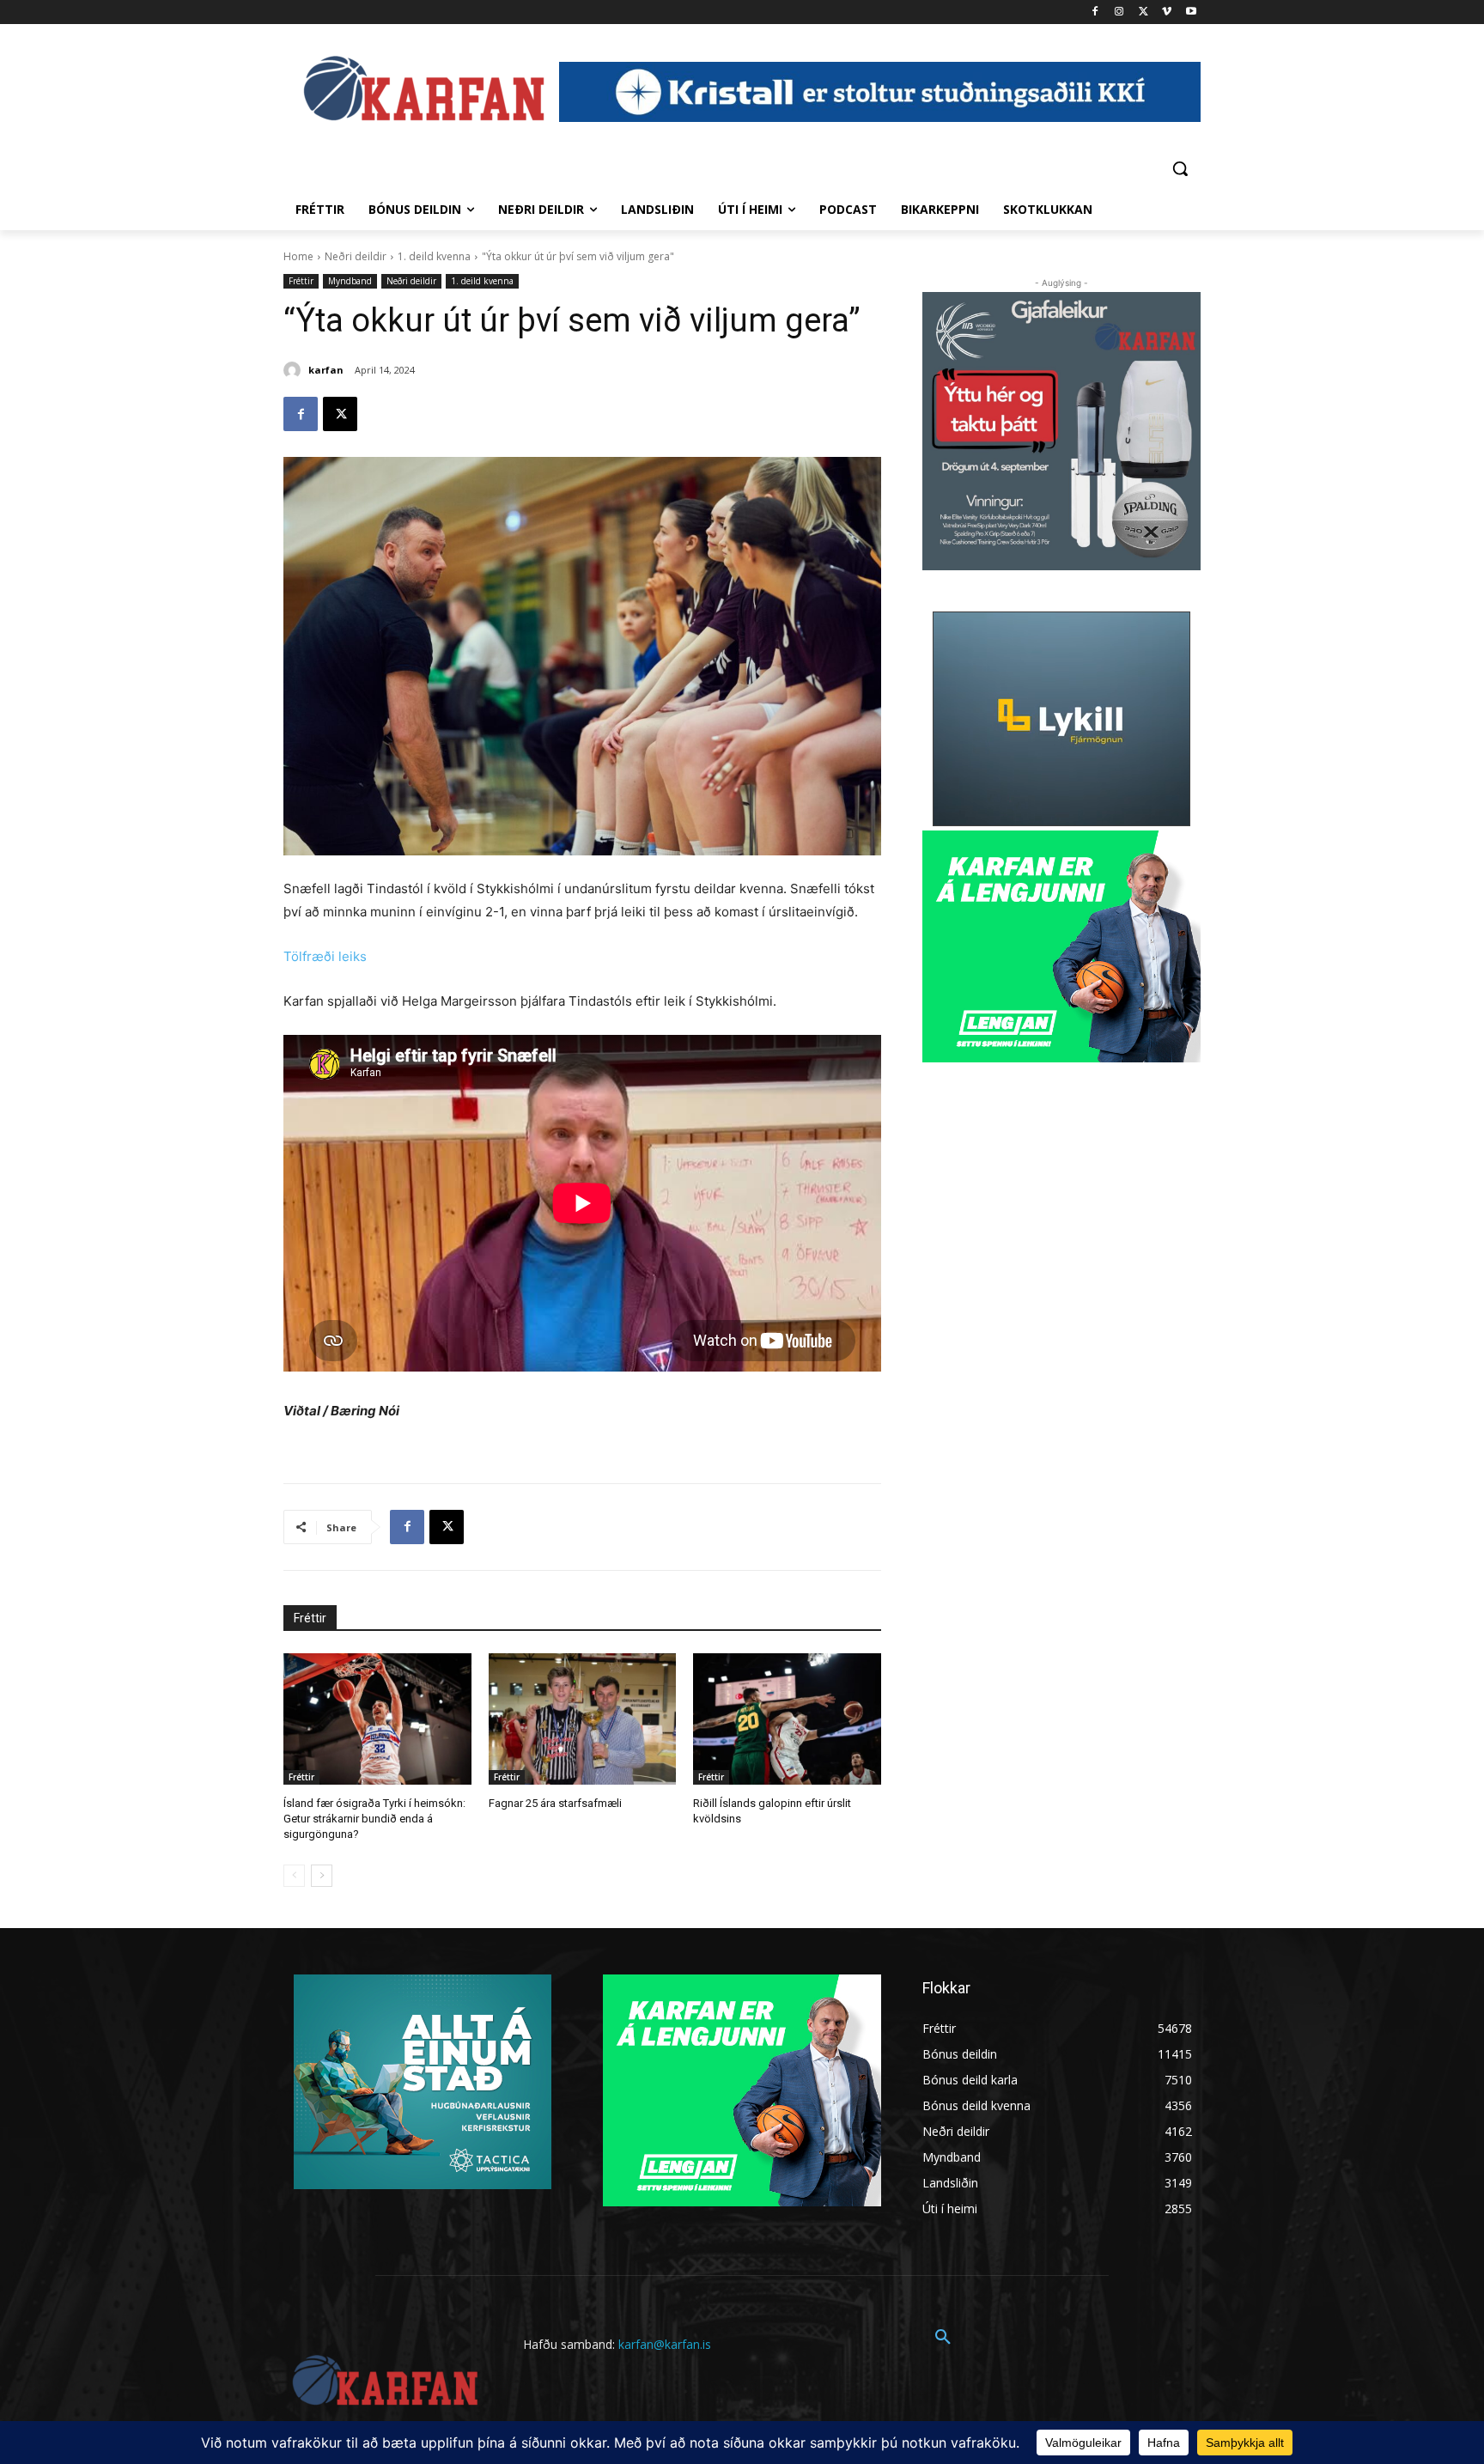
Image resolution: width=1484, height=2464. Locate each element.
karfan (326, 370)
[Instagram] (1119, 12)
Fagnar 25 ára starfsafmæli (555, 1803)
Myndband (350, 281)
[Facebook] (1095, 12)
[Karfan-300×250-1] (1061, 946)
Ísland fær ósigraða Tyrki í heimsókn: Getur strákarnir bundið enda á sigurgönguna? (374, 1819)
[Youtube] (1191, 12)
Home (298, 256)
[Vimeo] (1167, 12)
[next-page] (322, 1876)
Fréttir (301, 281)
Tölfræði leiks (325, 956)
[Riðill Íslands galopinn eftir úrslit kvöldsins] (787, 1719)
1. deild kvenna (434, 256)
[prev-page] (294, 1876)
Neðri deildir (356, 256)
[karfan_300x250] (423, 2082)
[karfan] (295, 370)
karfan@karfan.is (665, 2344)
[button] (1180, 168)
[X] (1143, 12)
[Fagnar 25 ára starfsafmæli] (583, 1719)
